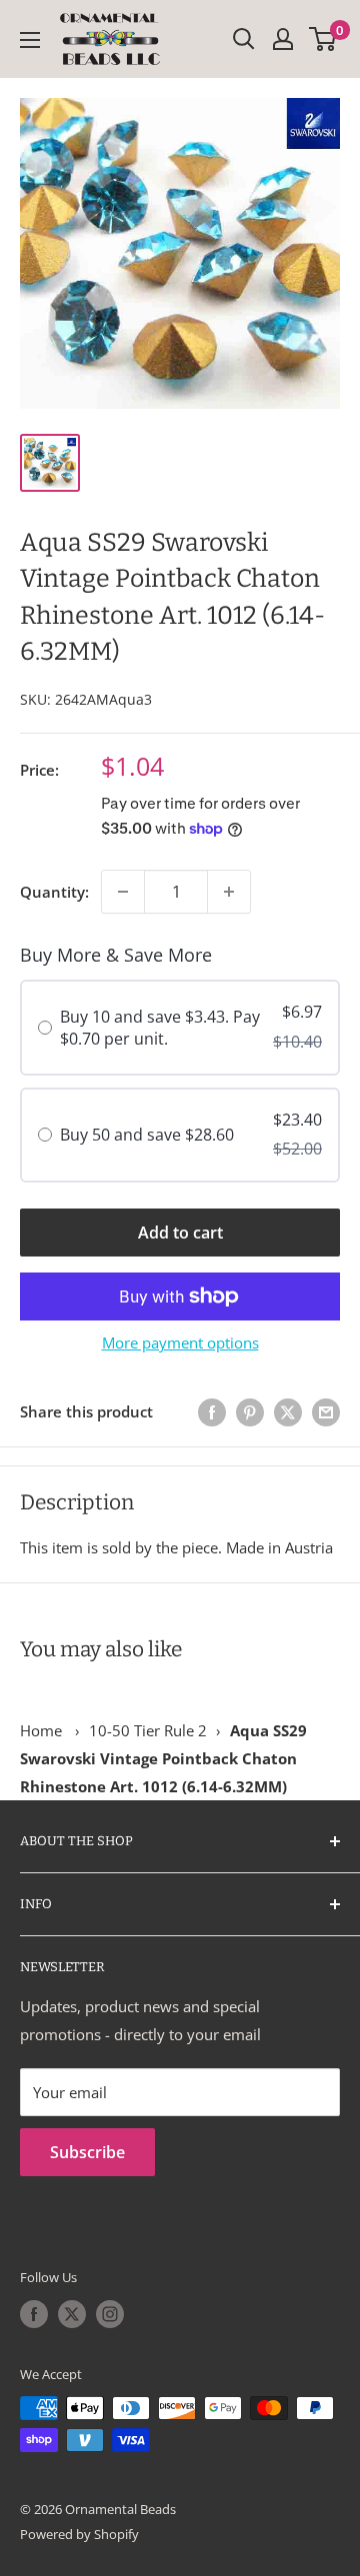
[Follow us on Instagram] (110, 2314)
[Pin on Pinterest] (250, 1411)
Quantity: (54, 892)
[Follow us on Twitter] (72, 2314)
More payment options (180, 1342)
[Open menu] (30, 40)
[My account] (283, 39)
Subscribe (87, 2152)
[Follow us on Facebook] (34, 2314)
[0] (323, 39)
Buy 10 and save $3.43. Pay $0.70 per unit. (160, 1028)
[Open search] (244, 39)
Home (41, 1730)
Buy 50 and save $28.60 (147, 1135)
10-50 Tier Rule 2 (148, 1730)
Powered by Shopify (79, 2534)
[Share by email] (326, 1411)
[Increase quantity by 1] (229, 892)
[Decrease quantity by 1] (123, 892)
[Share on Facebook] (212, 1411)
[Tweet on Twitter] (288, 1411)
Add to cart (180, 1233)
